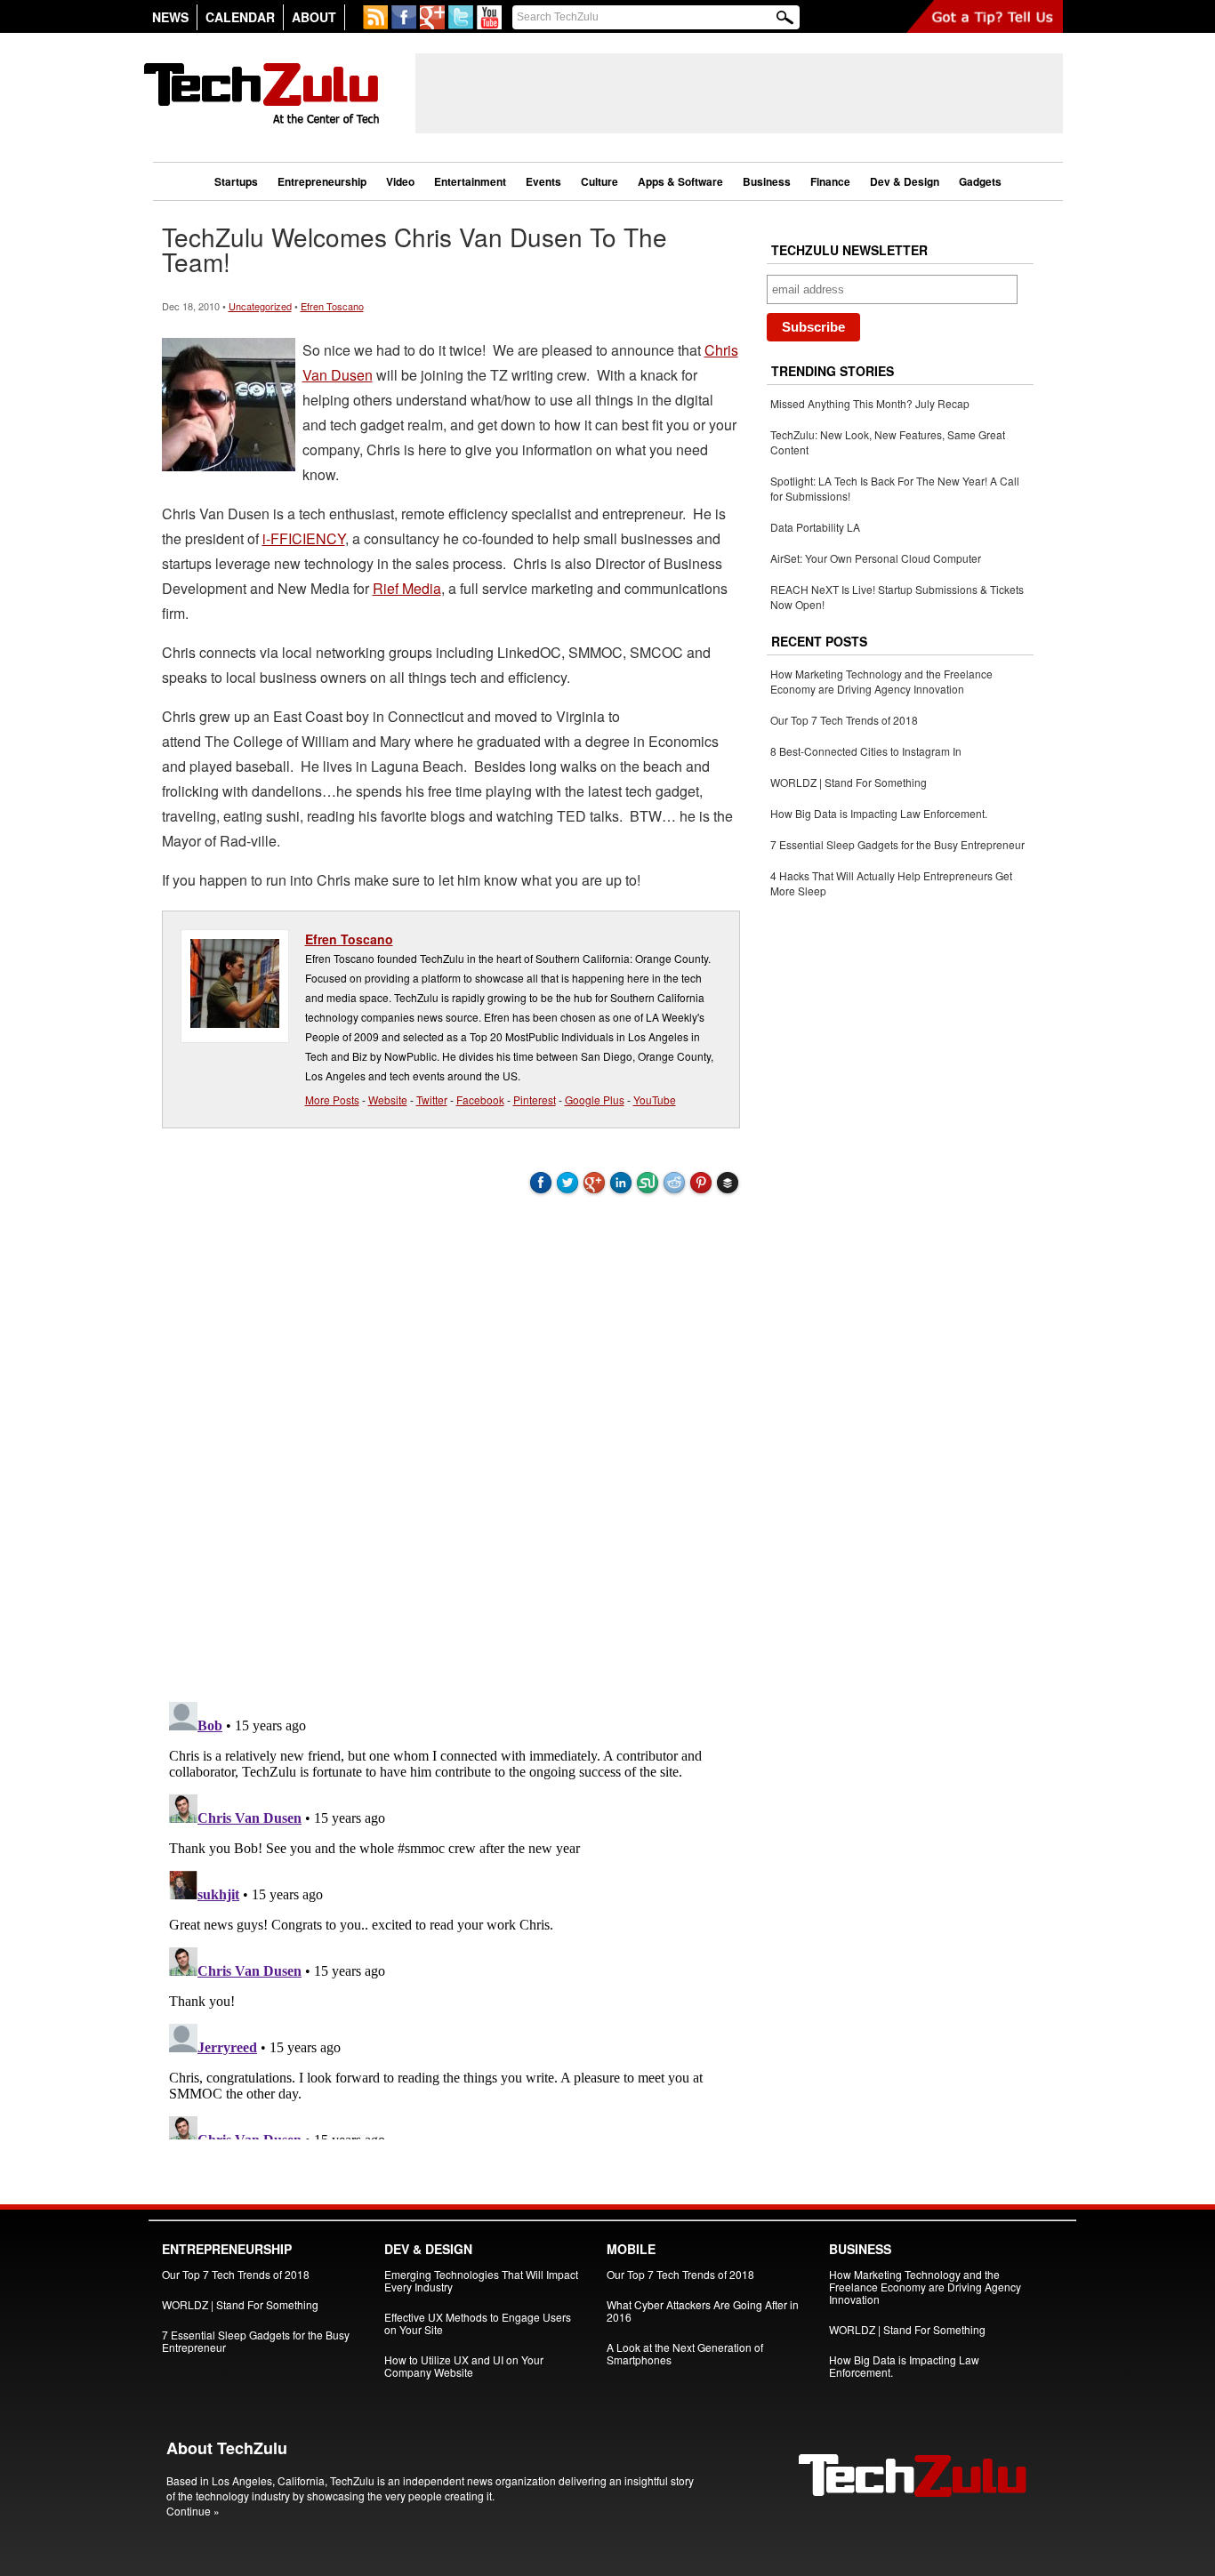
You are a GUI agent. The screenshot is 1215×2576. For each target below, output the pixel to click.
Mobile (631, 2249)
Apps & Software (680, 181)
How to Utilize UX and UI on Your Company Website (464, 2366)
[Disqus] (451, 1445)
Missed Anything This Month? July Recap (870, 403)
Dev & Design (905, 181)
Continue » (193, 2511)
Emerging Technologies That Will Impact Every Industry (481, 2280)
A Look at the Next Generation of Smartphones (685, 2353)
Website (388, 1099)
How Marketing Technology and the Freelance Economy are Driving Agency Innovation (881, 681)
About (314, 17)
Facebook (480, 1099)
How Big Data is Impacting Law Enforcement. (879, 813)
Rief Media (407, 588)
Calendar (240, 17)
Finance (830, 181)
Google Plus (595, 1099)
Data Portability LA (815, 527)
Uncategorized (260, 306)
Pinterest (535, 1099)
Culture (599, 181)
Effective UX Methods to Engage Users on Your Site (478, 2323)
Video (400, 181)
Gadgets (980, 181)
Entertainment (470, 181)
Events (543, 181)
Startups (236, 181)
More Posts (332, 1099)
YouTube (655, 1099)
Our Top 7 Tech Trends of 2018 (844, 720)
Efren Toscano (332, 306)
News (170, 17)
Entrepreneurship (322, 181)
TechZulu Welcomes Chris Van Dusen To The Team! (414, 249)
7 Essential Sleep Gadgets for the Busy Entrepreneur (897, 844)
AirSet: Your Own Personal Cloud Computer (876, 558)
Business (767, 181)
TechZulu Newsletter (849, 250)
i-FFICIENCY (304, 538)
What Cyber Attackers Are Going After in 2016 (703, 2311)
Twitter (432, 1099)
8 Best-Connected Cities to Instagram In (866, 751)
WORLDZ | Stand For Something (849, 782)
